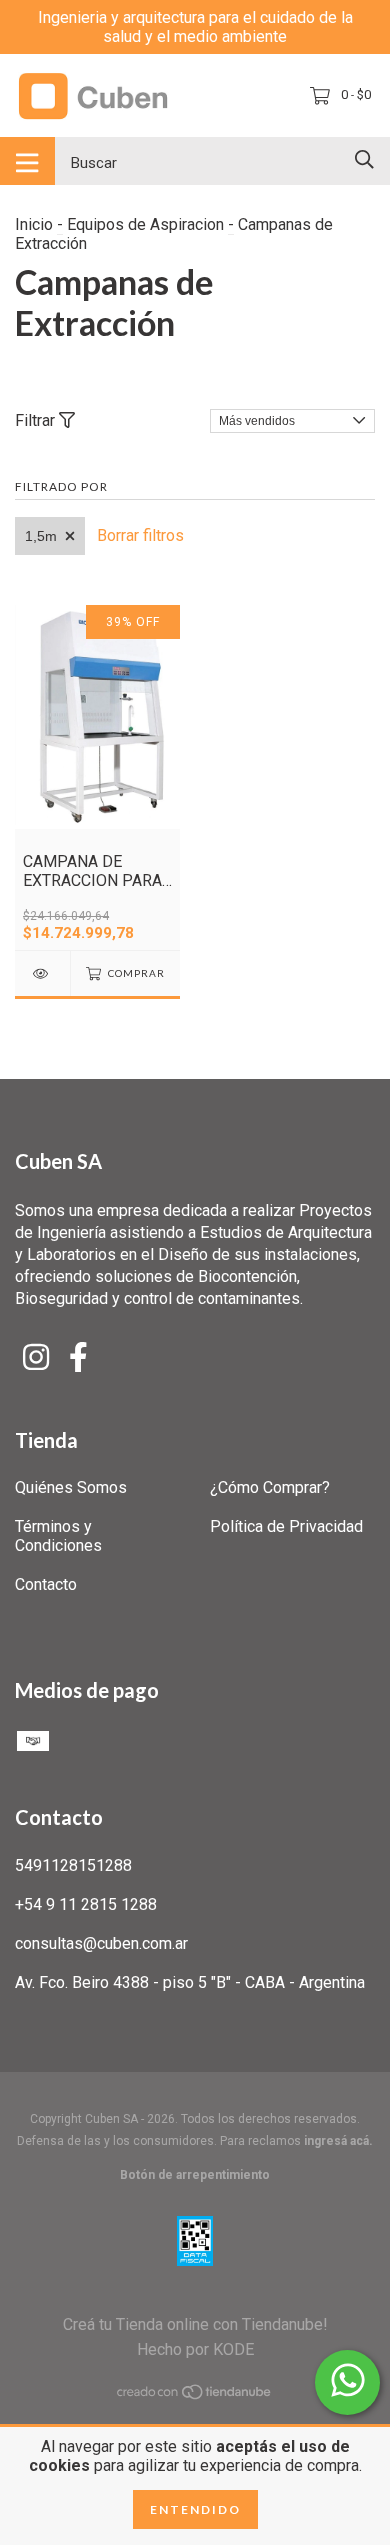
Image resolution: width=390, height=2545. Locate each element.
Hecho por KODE (195, 2349)
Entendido (195, 2509)
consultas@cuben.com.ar (101, 1943)
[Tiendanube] (195, 2394)
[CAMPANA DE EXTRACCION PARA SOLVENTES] (42, 973)
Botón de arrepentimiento (195, 2175)
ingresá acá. (338, 2141)
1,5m (41, 536)
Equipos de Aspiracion (145, 224)
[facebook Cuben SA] (78, 1357)
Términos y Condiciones (58, 1536)
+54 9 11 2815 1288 (86, 1904)
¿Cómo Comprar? (270, 1487)
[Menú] (27, 161)
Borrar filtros (140, 535)
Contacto (46, 1584)
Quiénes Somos (71, 1487)
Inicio (34, 224)
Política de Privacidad (286, 1526)
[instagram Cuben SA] (36, 1357)
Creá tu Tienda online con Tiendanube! (195, 2324)
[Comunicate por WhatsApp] (347, 2382)
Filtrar (37, 420)
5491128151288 (73, 1865)
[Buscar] (364, 159)
